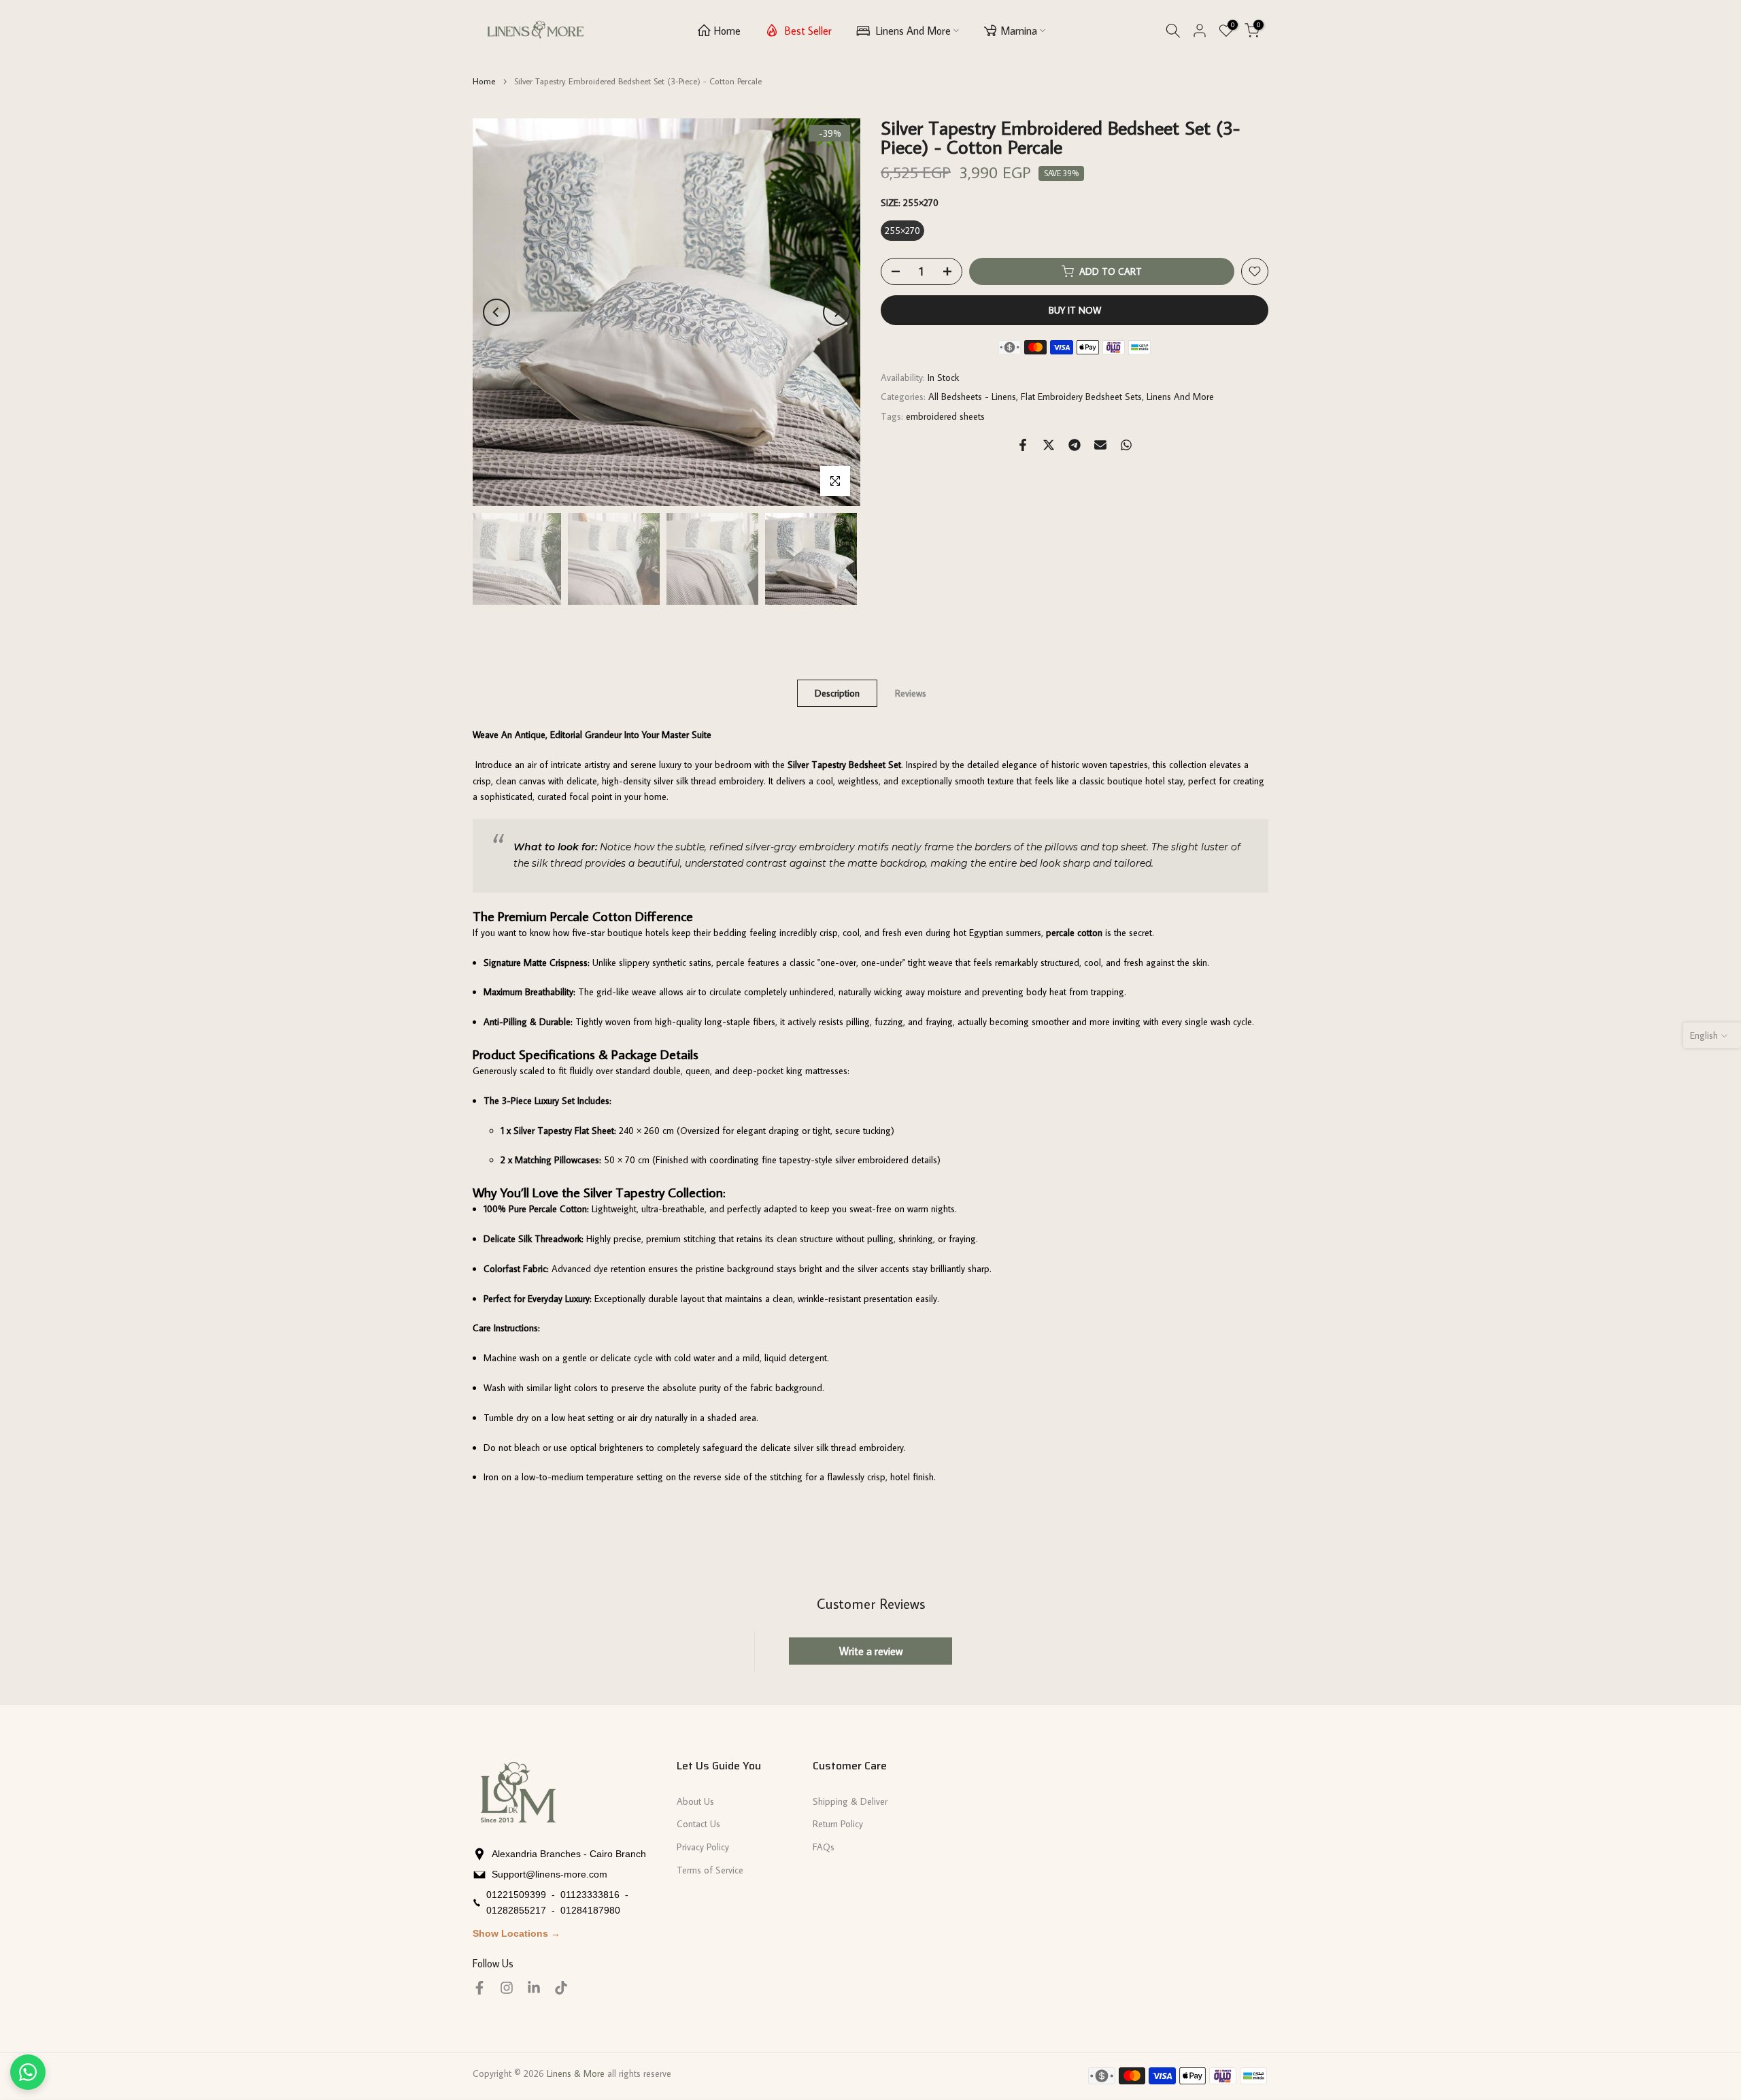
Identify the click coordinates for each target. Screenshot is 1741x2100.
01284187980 (590, 1910)
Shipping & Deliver (850, 1801)
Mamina (1019, 31)
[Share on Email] (1100, 445)
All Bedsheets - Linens (972, 397)
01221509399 (516, 1895)
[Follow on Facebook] (479, 1988)
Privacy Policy (703, 1847)
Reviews (911, 693)
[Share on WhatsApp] (1126, 445)
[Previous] (496, 312)
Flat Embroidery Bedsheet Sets (1081, 397)
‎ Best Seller (807, 31)
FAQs (824, 1847)
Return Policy (838, 1824)
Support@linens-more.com (550, 1874)
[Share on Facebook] (1023, 445)
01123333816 (590, 1895)
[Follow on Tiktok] (561, 1988)
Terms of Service (710, 1870)
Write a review (871, 1651)
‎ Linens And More (912, 31)
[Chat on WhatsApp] (28, 2072)
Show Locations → (517, 1933)
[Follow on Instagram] (507, 1988)
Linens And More (1180, 397)
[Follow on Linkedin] (534, 1988)
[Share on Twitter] (1049, 445)
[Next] (836, 312)
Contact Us (698, 1824)
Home (727, 31)
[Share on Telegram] (1075, 445)
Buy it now (1075, 310)
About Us (695, 1801)
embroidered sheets (945, 417)
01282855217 (516, 1910)
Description (837, 693)
